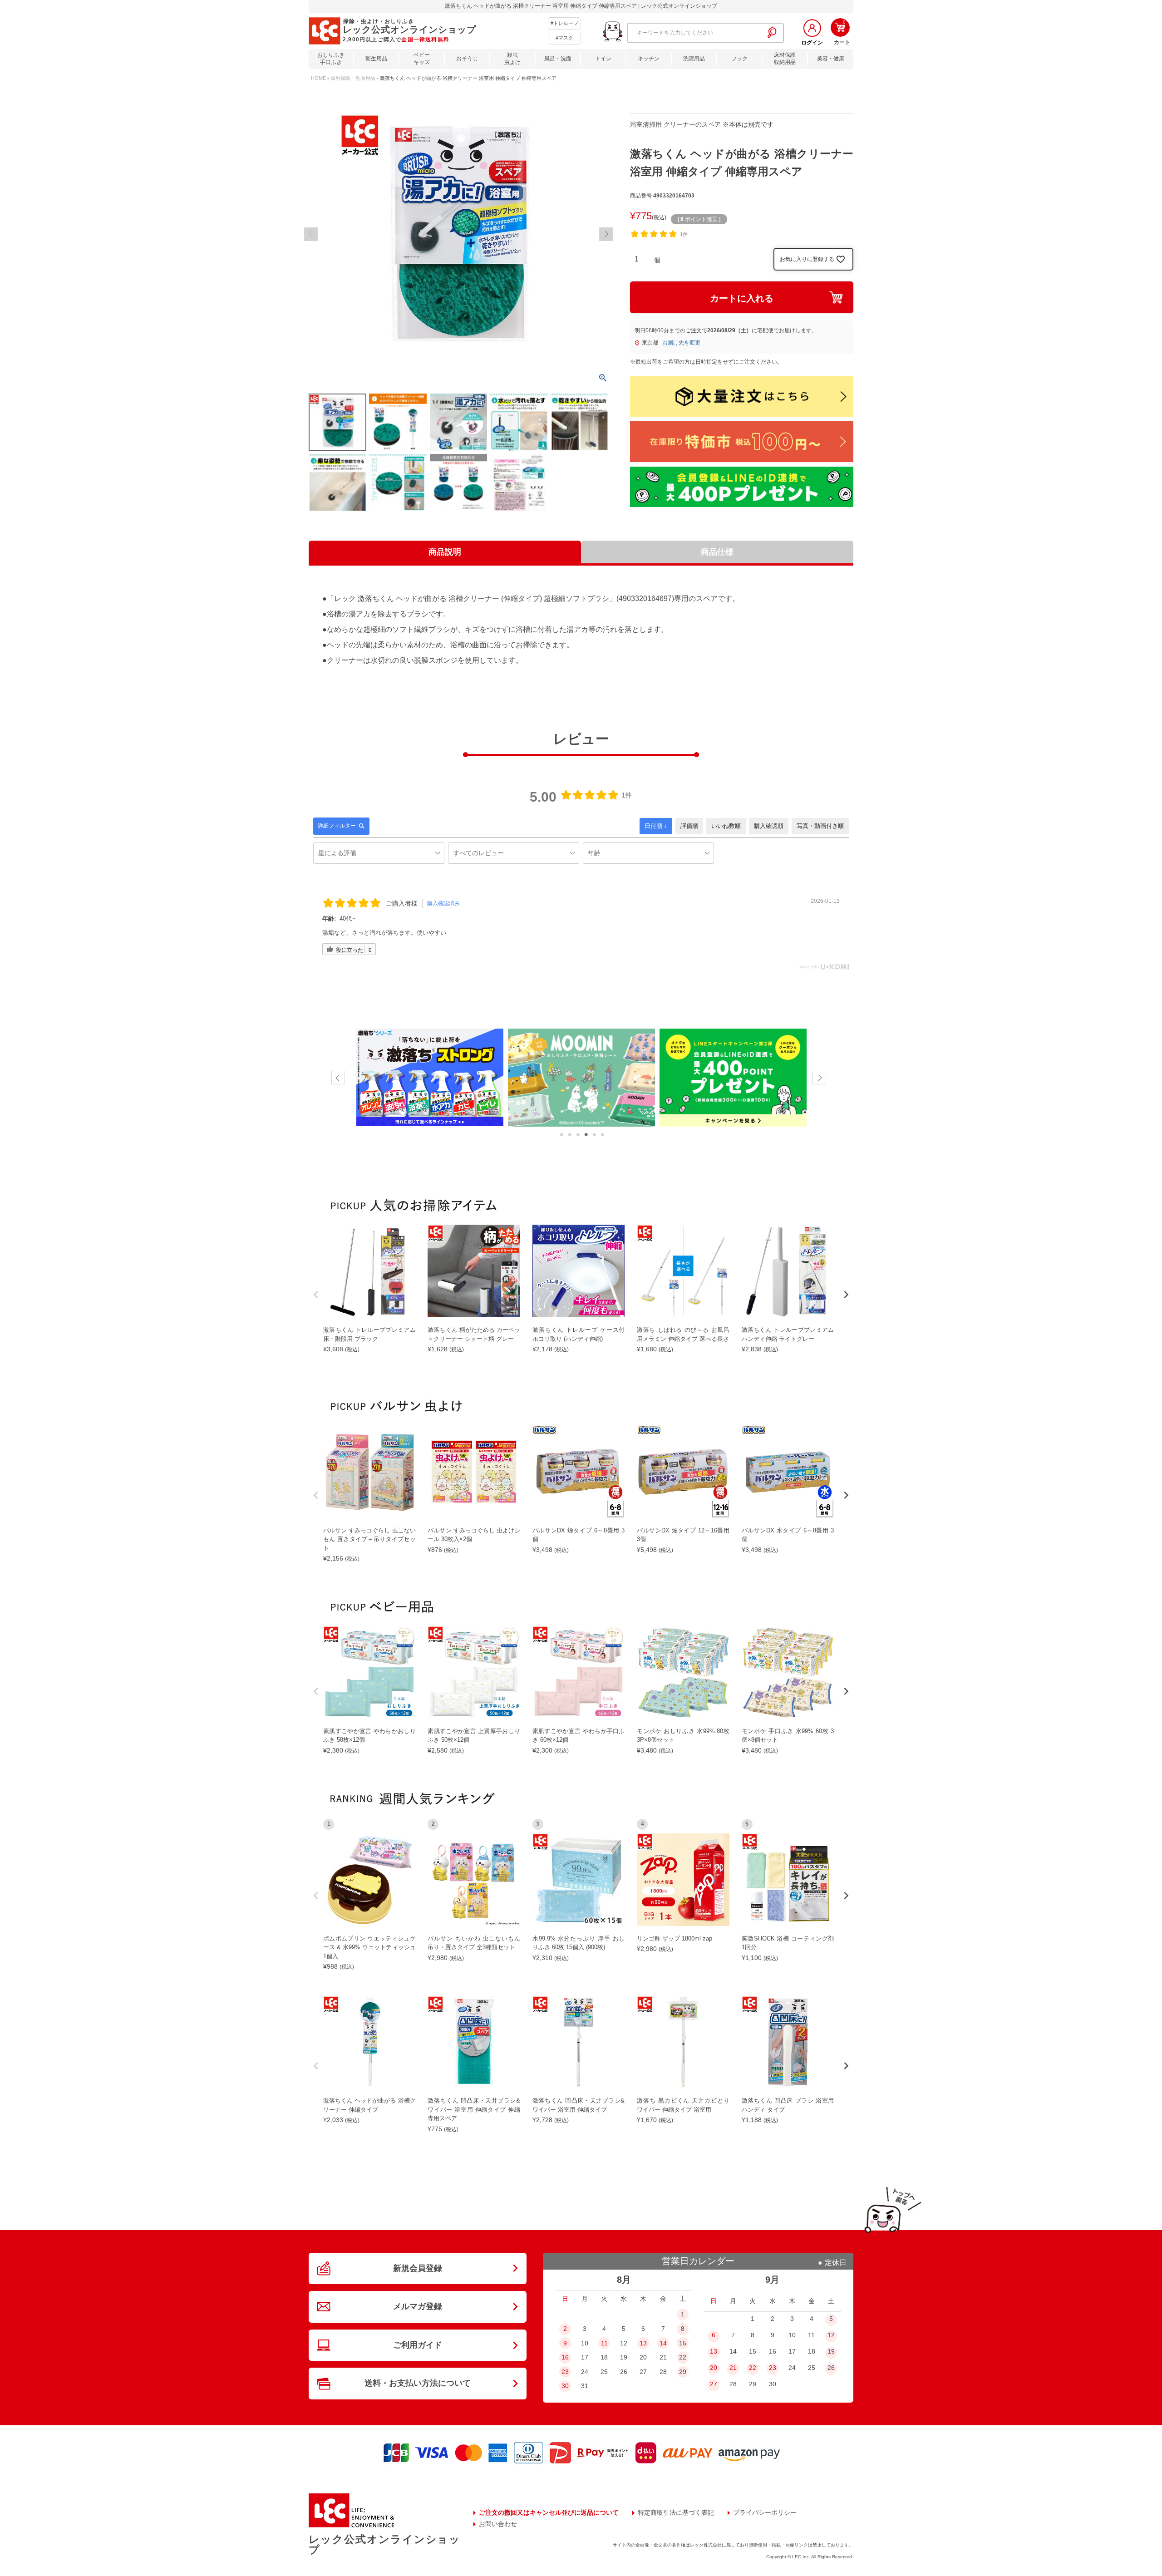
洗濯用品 (694, 59)
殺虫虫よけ (512, 59)
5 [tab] (594, 1135)
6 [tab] (602, 1135)
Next (606, 234)
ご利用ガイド (418, 2345)
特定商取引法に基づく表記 (676, 2512)
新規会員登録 (418, 2268)
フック (739, 59)
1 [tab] (561, 1135)
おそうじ (467, 59)
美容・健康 (831, 59)
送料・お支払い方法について (418, 2383)
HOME (318, 78)
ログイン (812, 43)
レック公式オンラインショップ (384, 2544)
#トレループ (564, 23)
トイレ (603, 59)
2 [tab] (570, 1135)
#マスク (564, 38)
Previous (311, 234)
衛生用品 (376, 59)
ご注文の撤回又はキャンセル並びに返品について (549, 2512)
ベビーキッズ (422, 59)
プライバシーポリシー (765, 2512)
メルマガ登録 (418, 2306)
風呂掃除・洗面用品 (353, 78)
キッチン (649, 59)
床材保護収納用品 (785, 59)
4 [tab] (586, 1135)
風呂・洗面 (558, 59)
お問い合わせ (498, 2524)
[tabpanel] (430, 1078)
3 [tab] (578, 1135)
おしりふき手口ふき (331, 59)
